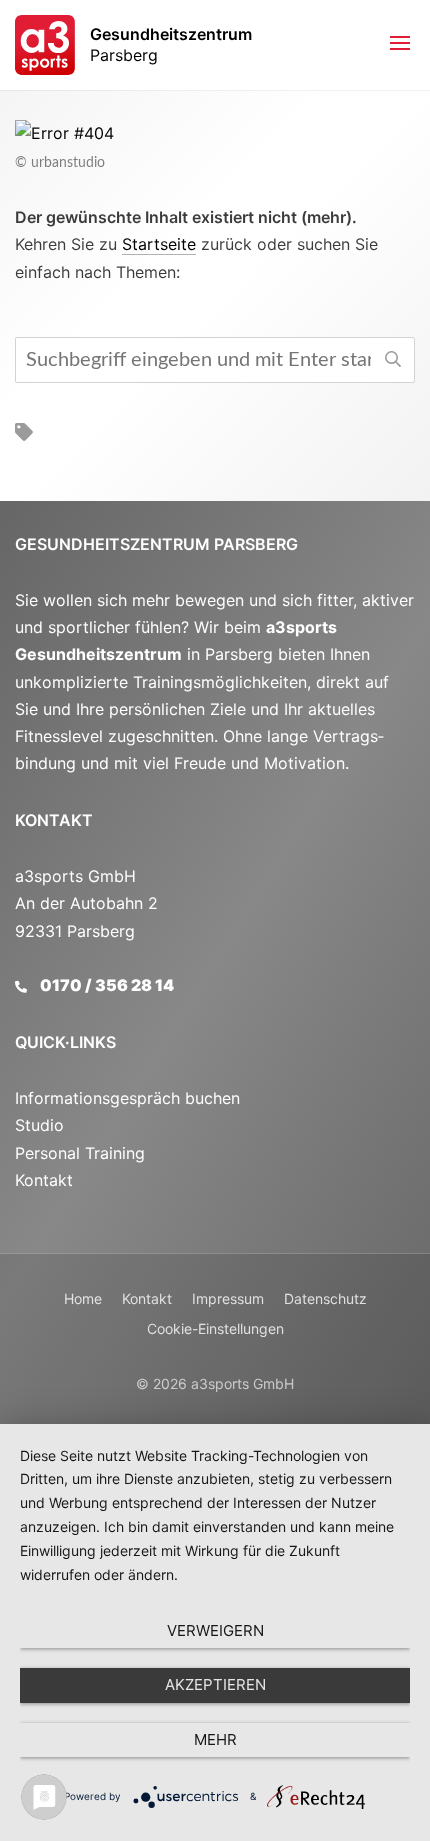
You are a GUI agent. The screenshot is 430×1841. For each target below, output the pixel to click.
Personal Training (80, 1153)
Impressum (228, 1298)
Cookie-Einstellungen (215, 1328)
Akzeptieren (215, 1684)
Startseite (159, 244)
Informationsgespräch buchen (127, 1098)
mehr (215, 1739)
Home (83, 1298)
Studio (39, 1125)
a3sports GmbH (242, 1383)
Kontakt (54, 820)
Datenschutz (325, 1298)
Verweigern (215, 1630)
